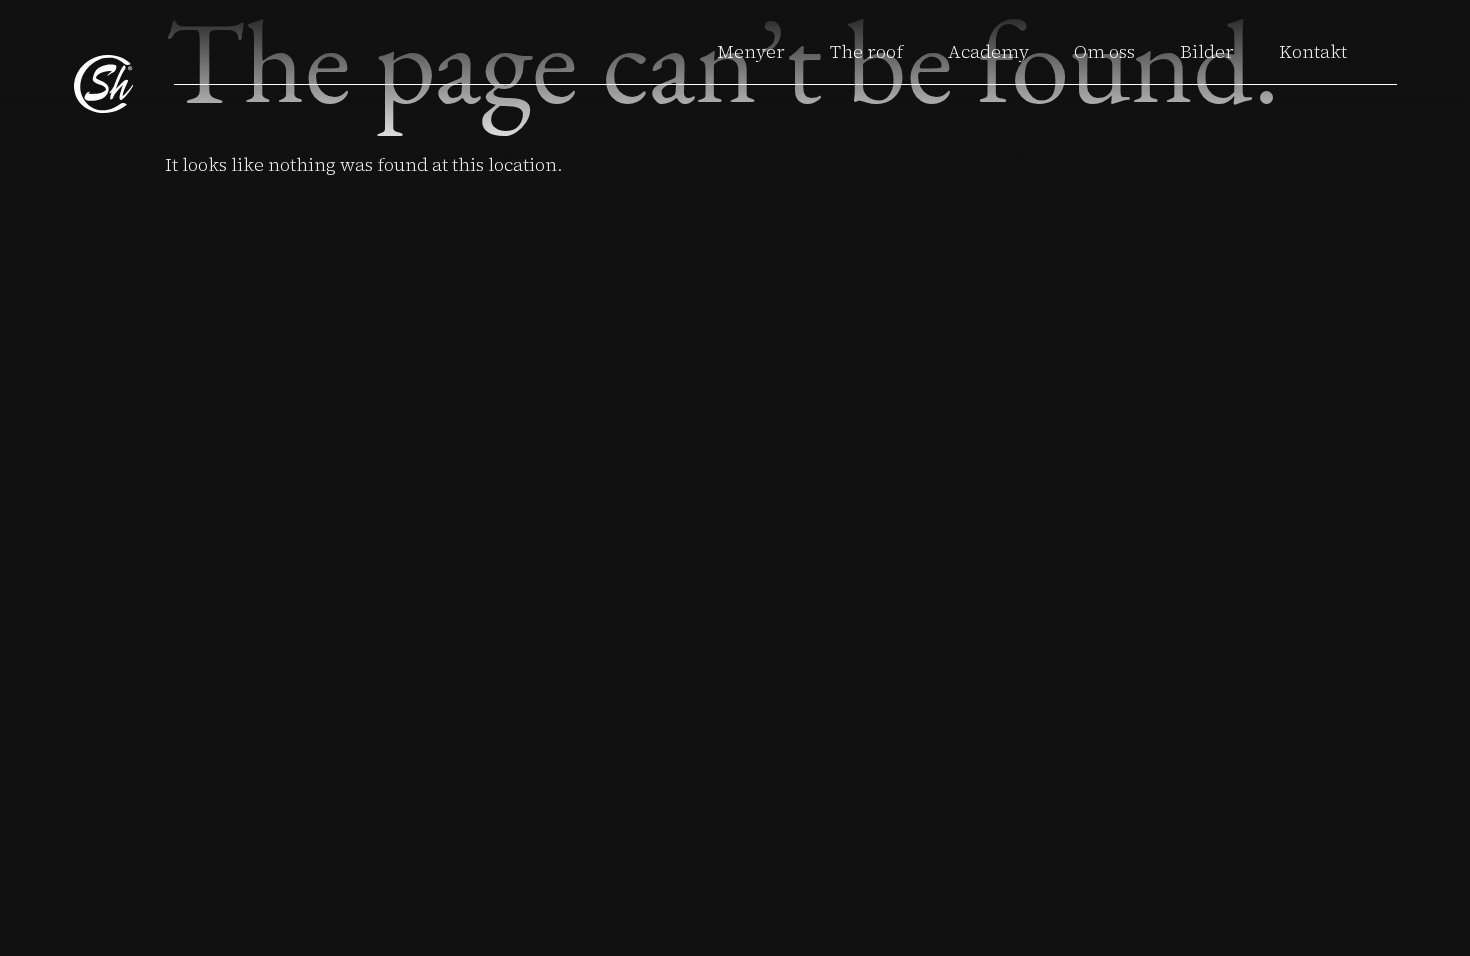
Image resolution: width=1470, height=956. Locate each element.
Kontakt (1313, 51)
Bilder (1207, 51)
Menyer (751, 51)
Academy (988, 51)
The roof (866, 51)
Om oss (1104, 51)
